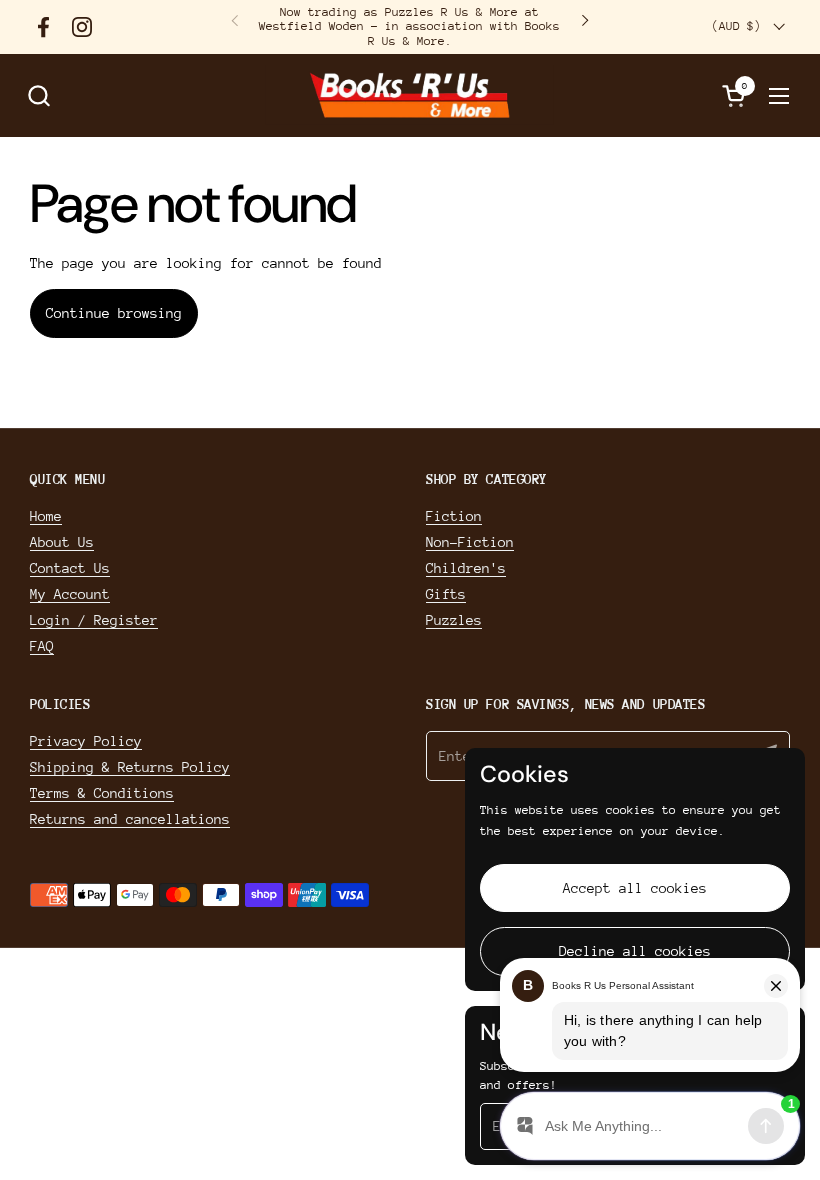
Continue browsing (114, 313)
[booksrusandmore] (409, 95)
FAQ (42, 646)
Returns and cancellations (130, 819)
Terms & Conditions (102, 793)
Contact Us (70, 568)
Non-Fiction (470, 542)
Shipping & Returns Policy (130, 767)
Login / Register (94, 620)
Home (46, 516)
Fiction (454, 516)
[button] (38, 95)
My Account (70, 594)
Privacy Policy (86, 741)
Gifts (446, 594)
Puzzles (454, 620)
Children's (466, 568)
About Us (62, 542)
